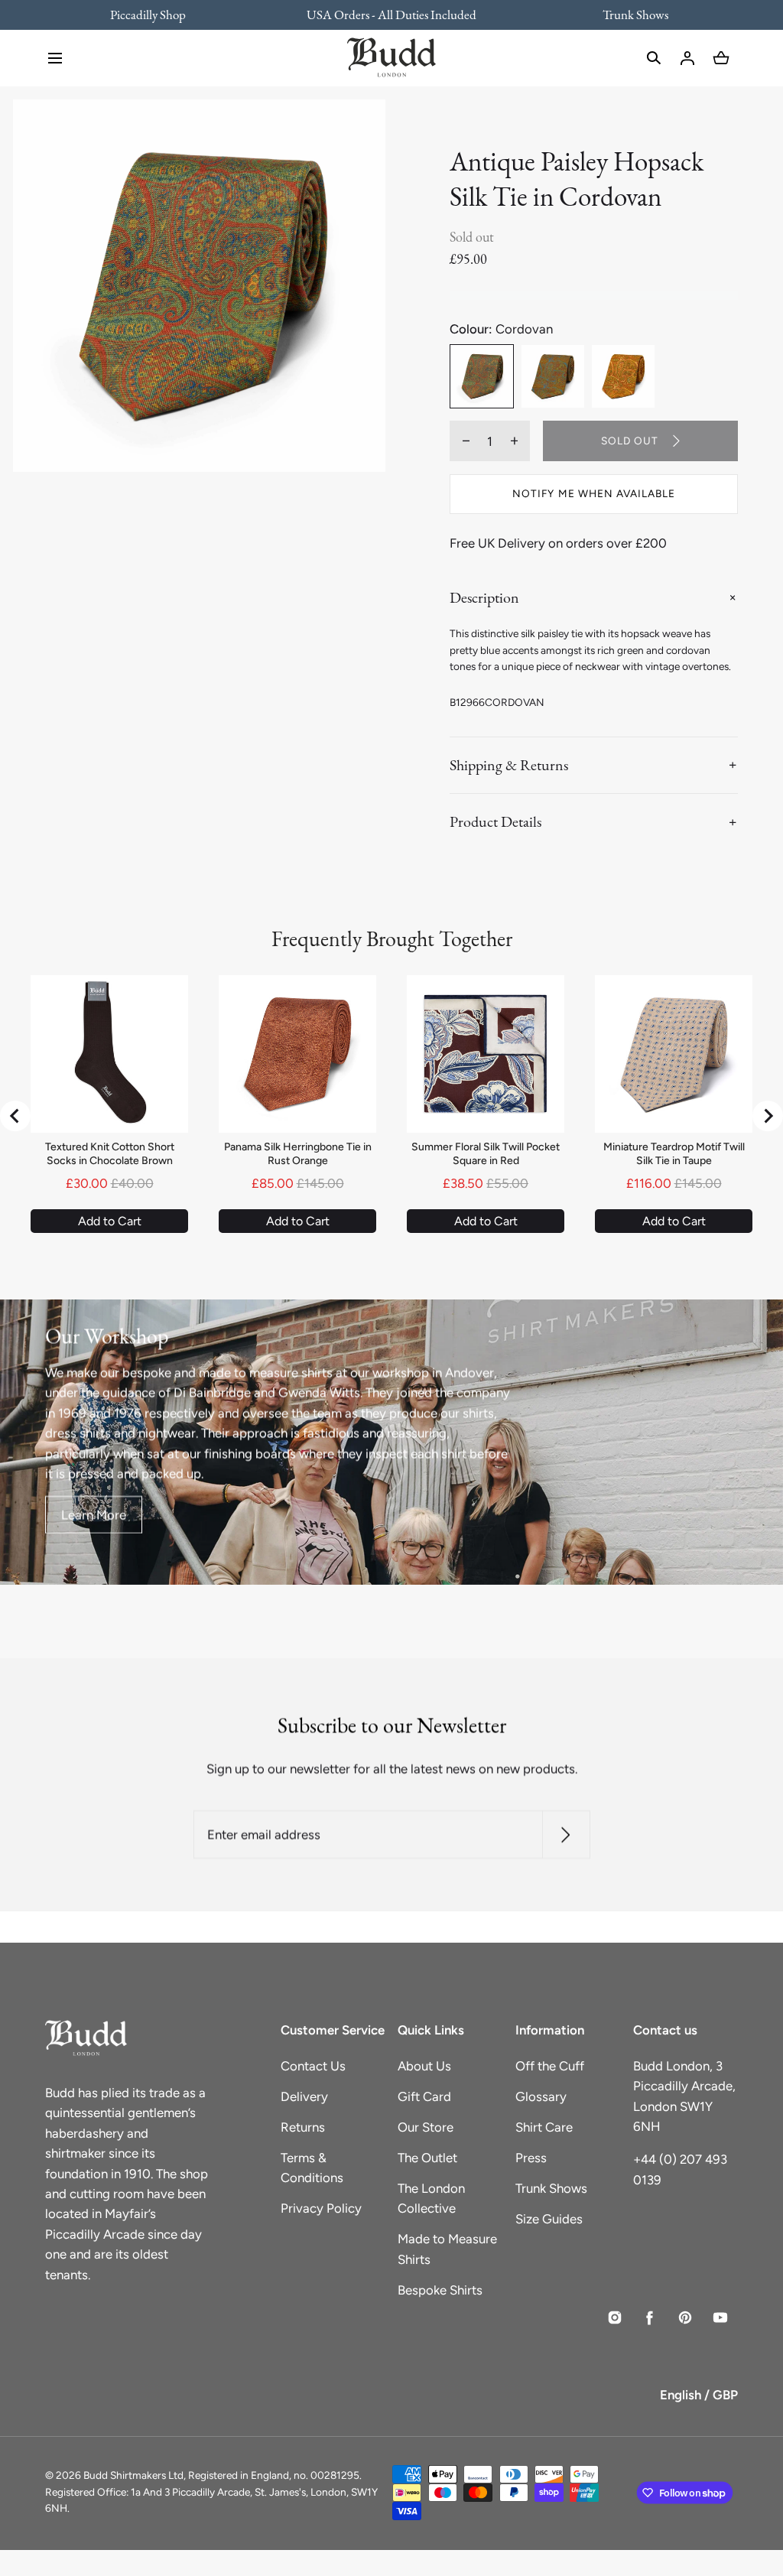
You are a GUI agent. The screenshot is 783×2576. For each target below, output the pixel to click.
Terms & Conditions (312, 2168)
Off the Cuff (550, 2066)
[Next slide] (768, 1116)
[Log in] (687, 58)
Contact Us (313, 2066)
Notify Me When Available (594, 493)
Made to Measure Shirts (447, 2249)
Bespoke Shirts (440, 2290)
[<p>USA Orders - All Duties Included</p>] (392, 15)
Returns (303, 2127)
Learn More (94, 1514)
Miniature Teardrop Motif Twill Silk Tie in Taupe (674, 1154)
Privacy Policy (321, 2208)
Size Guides (549, 2219)
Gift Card (424, 2096)
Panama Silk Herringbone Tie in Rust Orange (298, 1154)
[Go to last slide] (15, 1116)
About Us (424, 2066)
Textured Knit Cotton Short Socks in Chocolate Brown (110, 1154)
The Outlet (427, 2158)
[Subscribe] (565, 1834)
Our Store (426, 2127)
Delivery (304, 2096)
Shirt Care (544, 2127)
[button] (55, 58)
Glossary (541, 2096)
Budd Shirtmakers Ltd (133, 2475)
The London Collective (431, 2198)
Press (531, 2158)
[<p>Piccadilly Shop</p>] (158, 15)
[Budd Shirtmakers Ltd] (391, 58)
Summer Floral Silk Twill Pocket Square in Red (486, 1154)
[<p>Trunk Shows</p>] (625, 15)
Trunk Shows (551, 2188)
